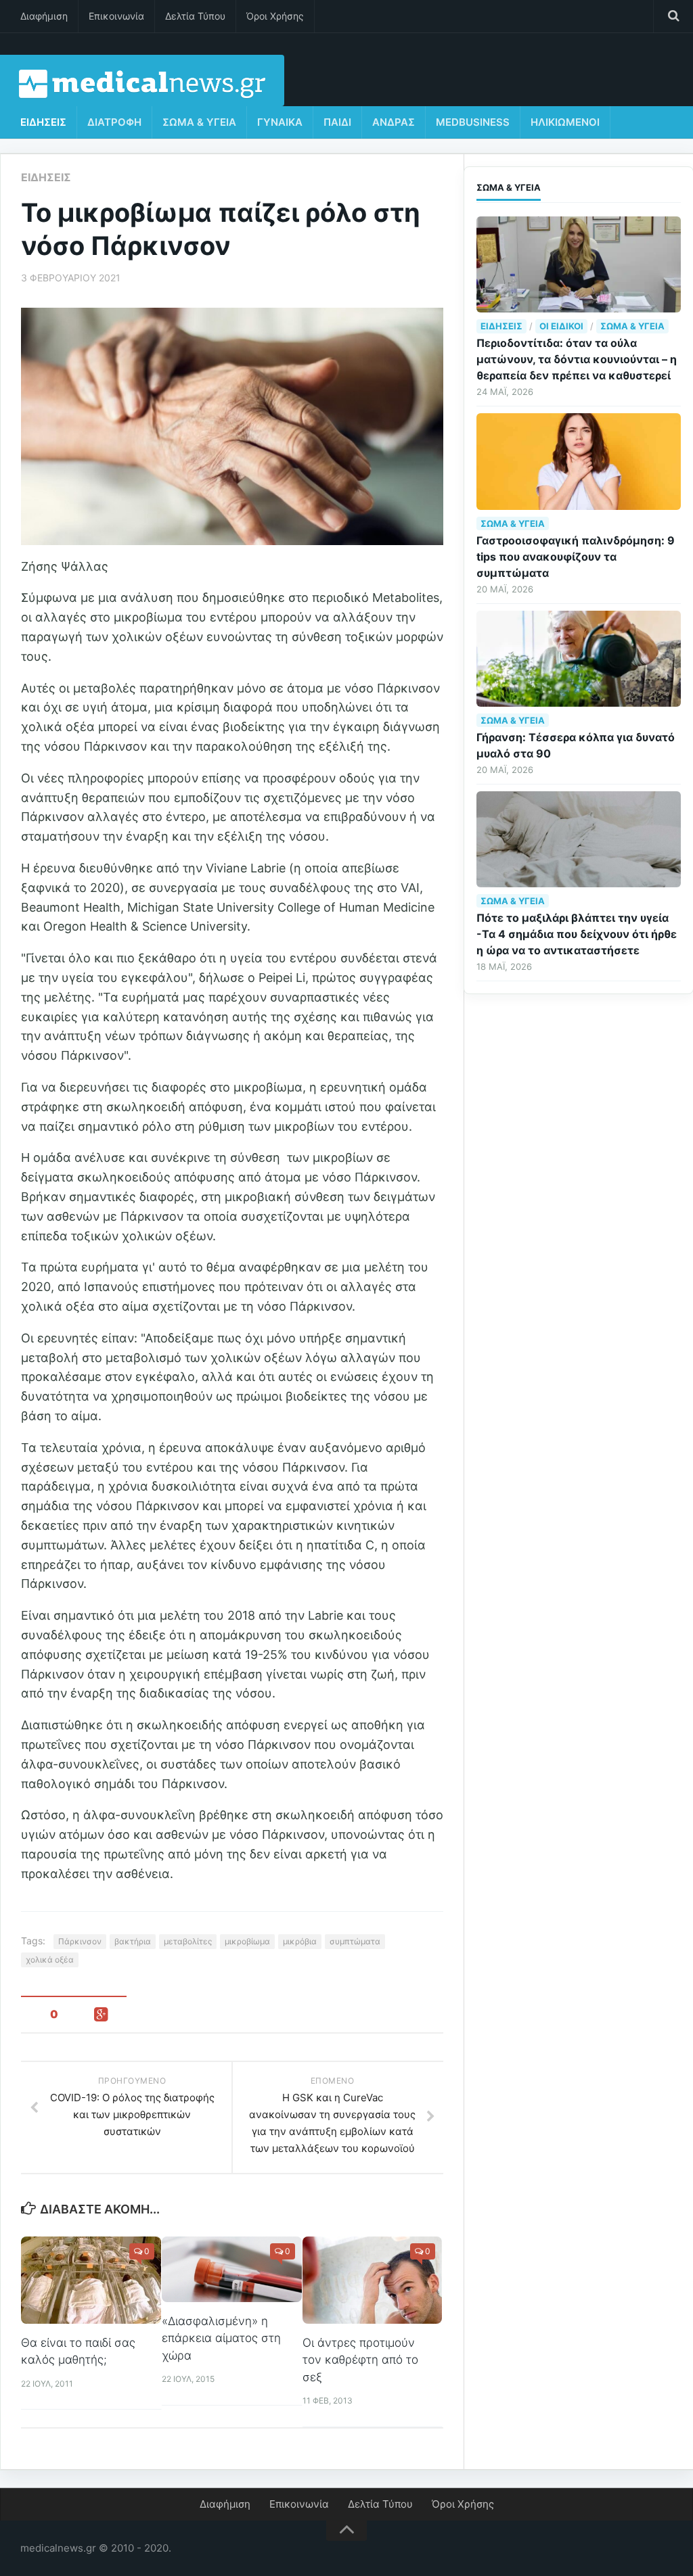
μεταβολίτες (188, 1941)
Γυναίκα (280, 122)
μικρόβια (300, 1941)
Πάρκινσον (80, 1941)
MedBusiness (473, 122)
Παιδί (337, 122)
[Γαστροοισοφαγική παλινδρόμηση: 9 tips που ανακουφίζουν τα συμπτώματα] (579, 461)
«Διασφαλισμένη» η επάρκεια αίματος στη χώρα (221, 2338)
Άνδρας (394, 122)
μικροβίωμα (247, 1941)
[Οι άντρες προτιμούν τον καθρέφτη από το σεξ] (373, 2280)
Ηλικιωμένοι (565, 122)
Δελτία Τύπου (195, 16)
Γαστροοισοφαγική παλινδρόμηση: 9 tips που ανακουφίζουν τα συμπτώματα (576, 557)
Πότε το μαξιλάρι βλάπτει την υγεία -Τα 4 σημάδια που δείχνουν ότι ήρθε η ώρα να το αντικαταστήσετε (577, 934)
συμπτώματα (355, 1941)
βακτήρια (133, 1941)
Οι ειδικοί (561, 326)
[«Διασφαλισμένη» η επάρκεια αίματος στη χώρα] (232, 2269)
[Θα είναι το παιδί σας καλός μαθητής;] (91, 2280)
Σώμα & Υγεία (199, 122)
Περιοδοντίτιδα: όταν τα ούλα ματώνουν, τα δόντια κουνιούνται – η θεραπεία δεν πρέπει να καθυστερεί (577, 359)
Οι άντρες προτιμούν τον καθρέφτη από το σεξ (360, 2360)
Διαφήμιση (44, 16)
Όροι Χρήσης (275, 16)
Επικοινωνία (116, 16)
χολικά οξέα (50, 1960)
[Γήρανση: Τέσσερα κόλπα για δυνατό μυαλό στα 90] (579, 659)
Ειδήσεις (43, 122)
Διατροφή (114, 122)
